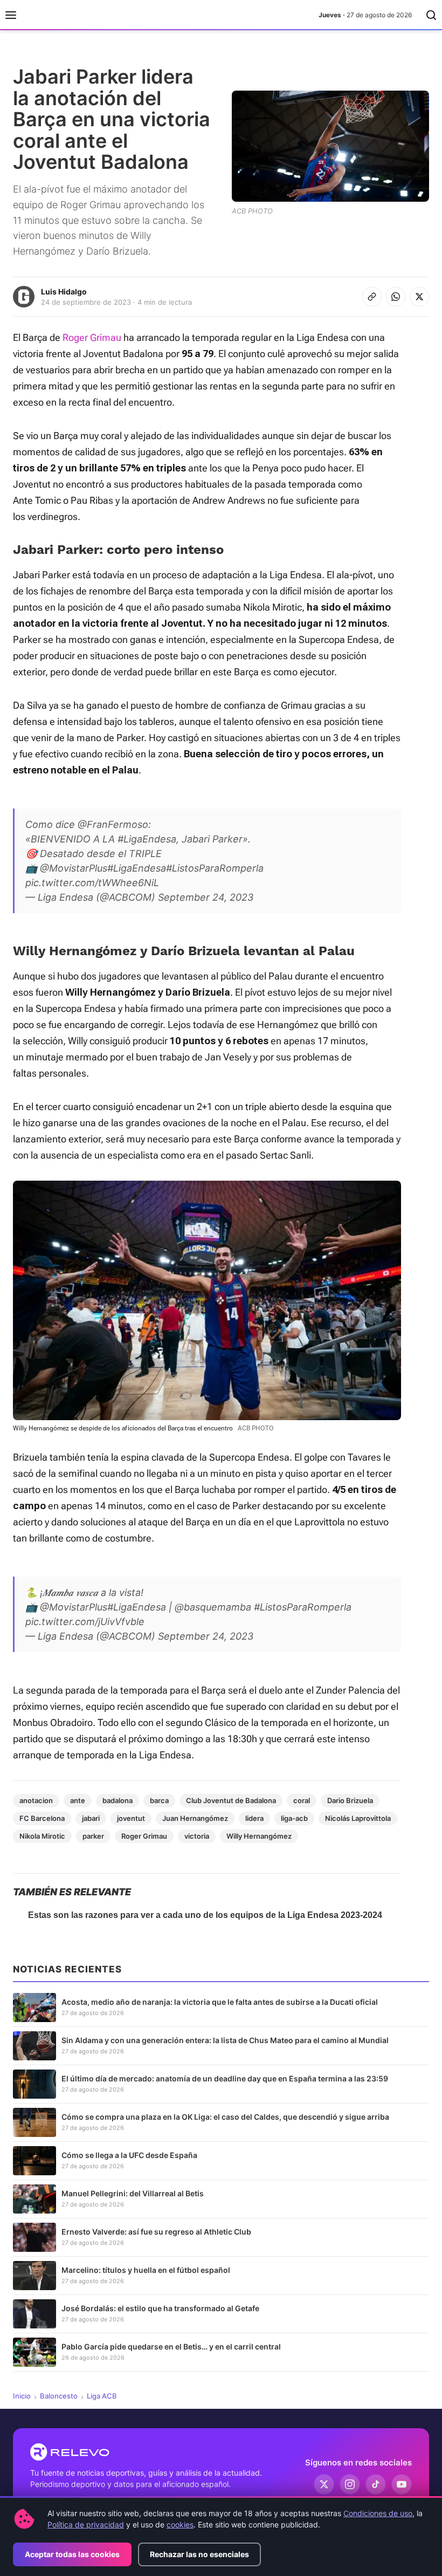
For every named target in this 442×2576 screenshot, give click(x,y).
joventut (131, 1818)
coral (302, 1800)
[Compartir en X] (419, 297)
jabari (91, 1818)
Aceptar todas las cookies (72, 2554)
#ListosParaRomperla (215, 868)
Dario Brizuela (350, 1800)
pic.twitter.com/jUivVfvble (85, 1622)
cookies (180, 2524)
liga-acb (294, 1818)
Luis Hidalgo (64, 292)
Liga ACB (102, 2396)
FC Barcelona (42, 1818)
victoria (197, 1836)
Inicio (22, 2396)
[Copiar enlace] (372, 297)
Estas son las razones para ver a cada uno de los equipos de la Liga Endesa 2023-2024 (205, 1915)
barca (159, 1800)
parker (93, 1836)
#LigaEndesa (147, 839)
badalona (118, 1800)
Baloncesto (59, 2396)
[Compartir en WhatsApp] (396, 297)
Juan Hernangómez (195, 1818)
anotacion (36, 1800)
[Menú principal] (11, 15)
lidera (254, 1818)
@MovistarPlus (74, 868)
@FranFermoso (113, 824)
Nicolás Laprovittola (358, 1818)
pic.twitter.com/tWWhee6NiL (92, 883)
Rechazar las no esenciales (199, 2554)
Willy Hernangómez (259, 1836)
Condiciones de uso (378, 2513)
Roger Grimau (92, 337)
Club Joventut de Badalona (231, 1800)
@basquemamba (213, 1607)
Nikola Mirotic (42, 1836)
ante (78, 1800)
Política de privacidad (86, 2524)
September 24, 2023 (206, 897)
